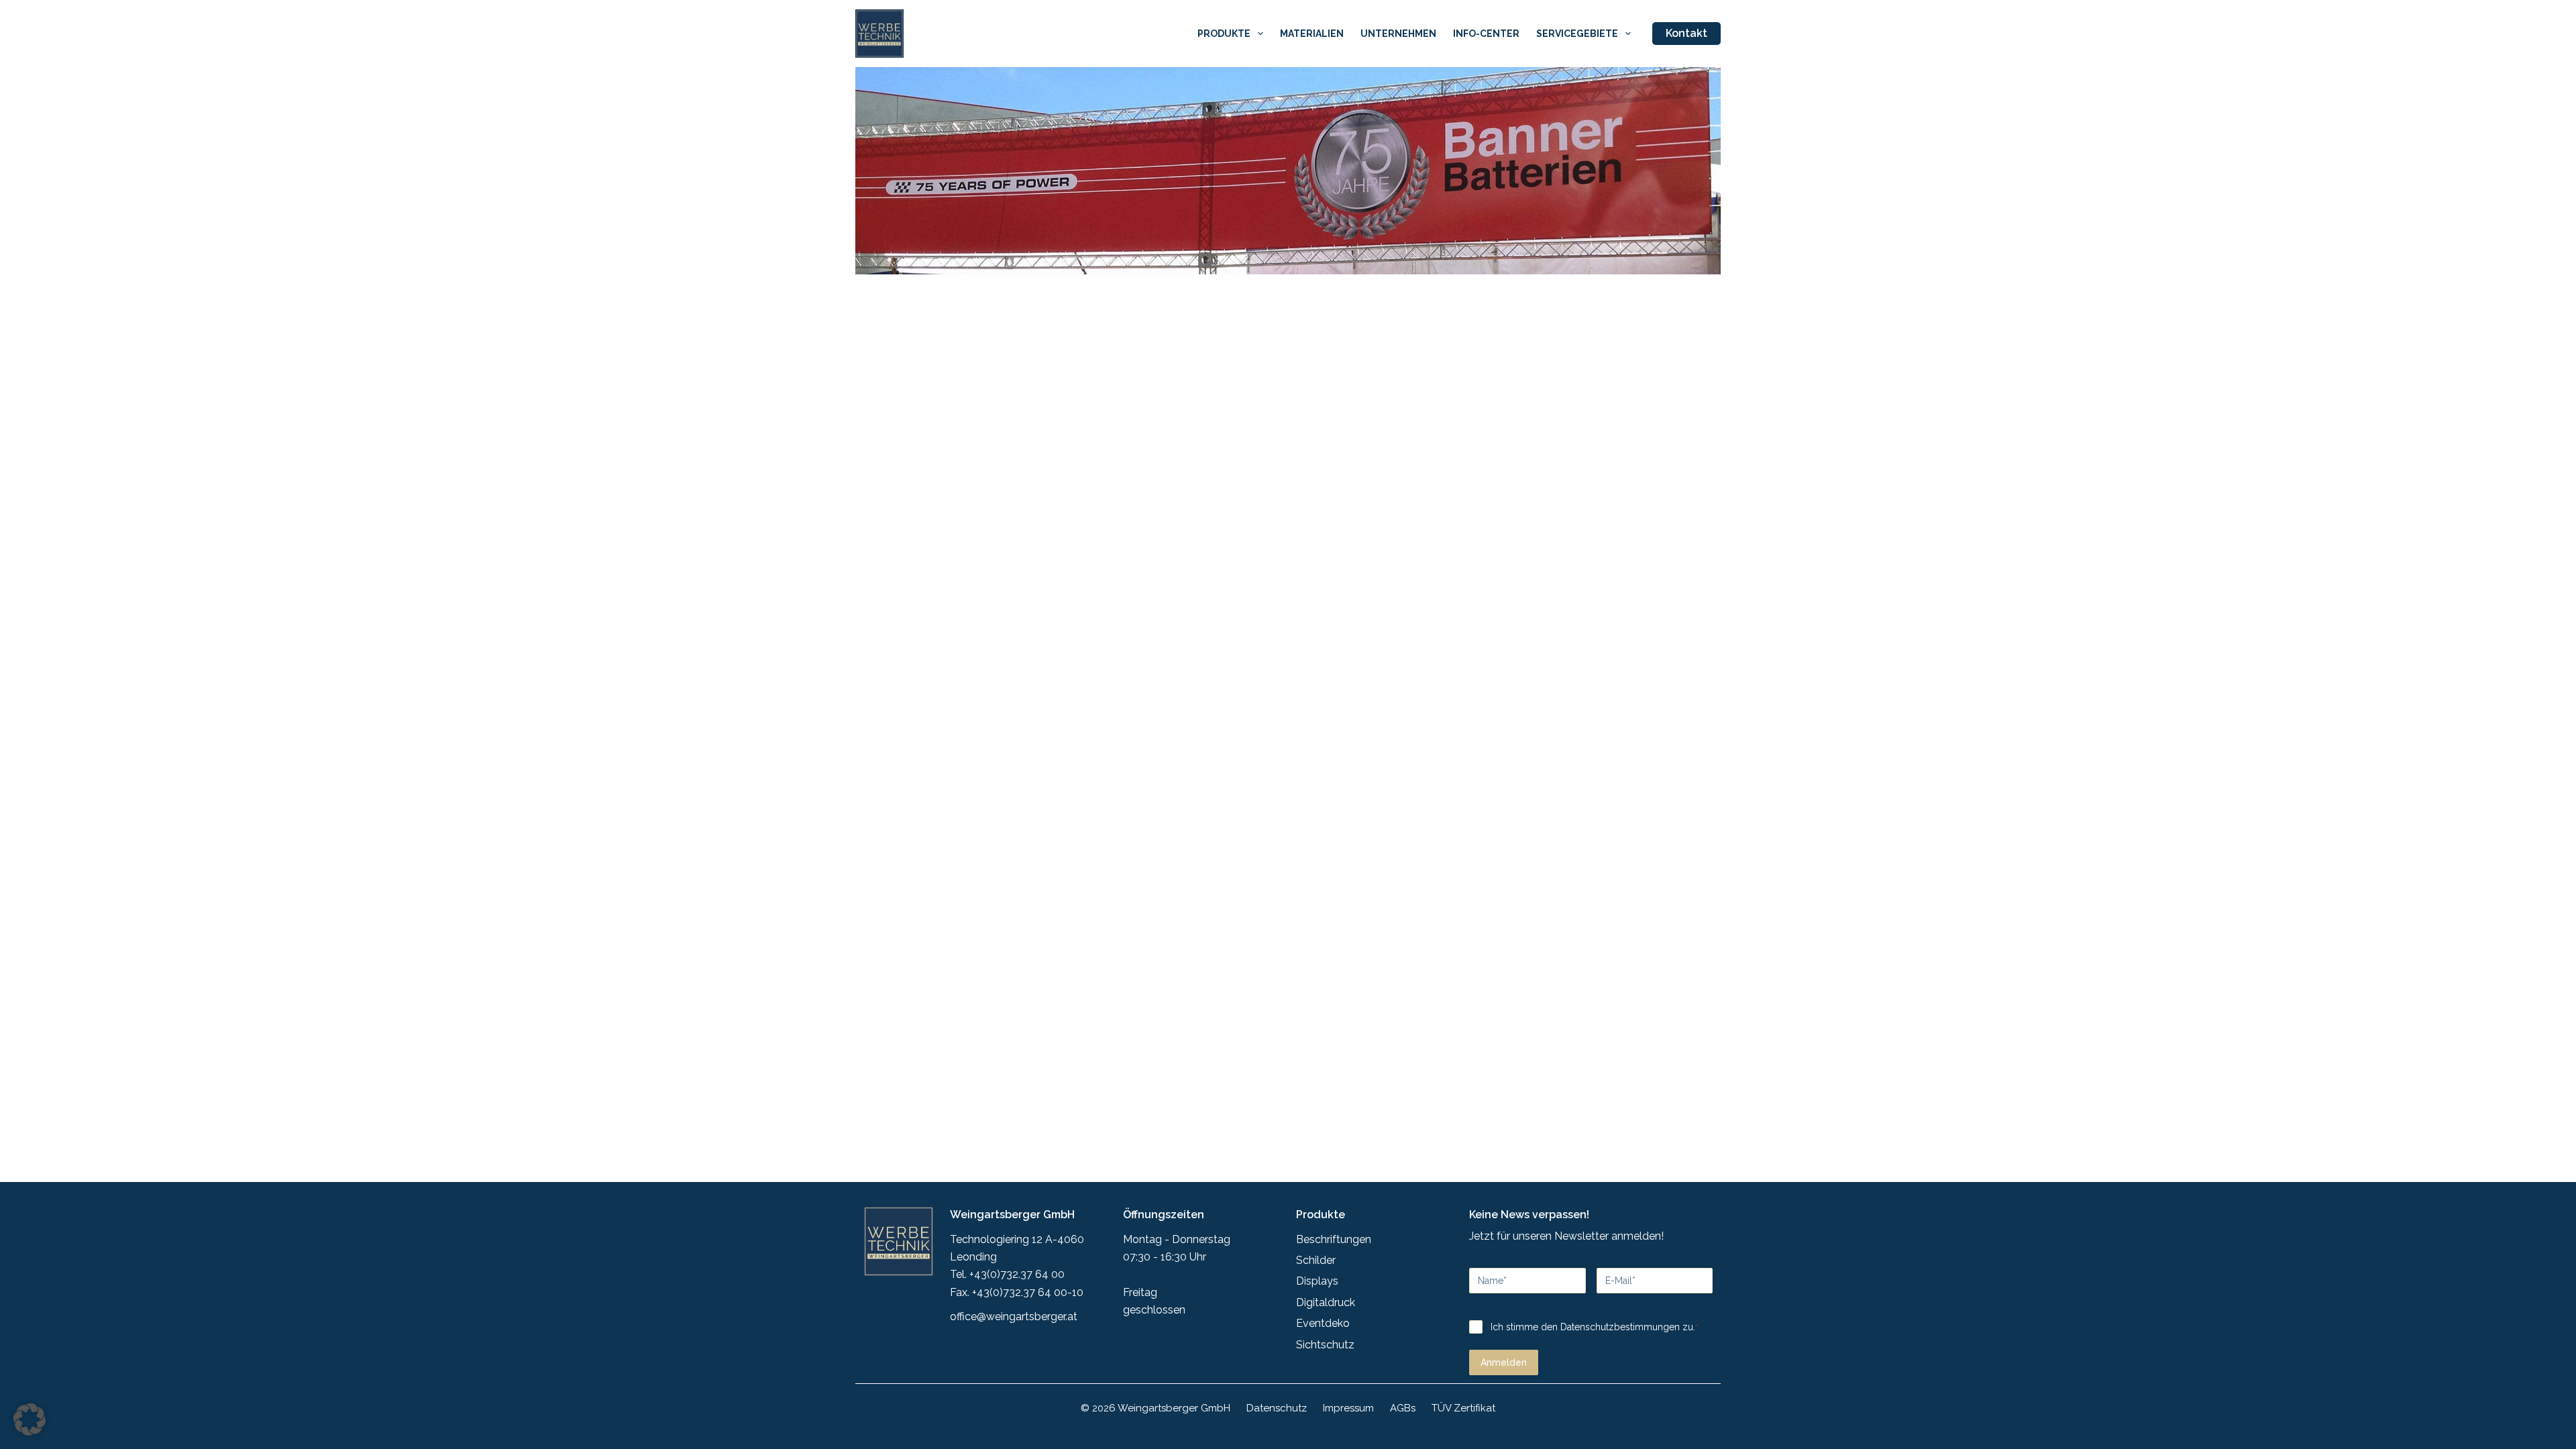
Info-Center (1486, 34)
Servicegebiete (1577, 34)
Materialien (1312, 34)
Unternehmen (1398, 34)
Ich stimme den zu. (1594, 1327)
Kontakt (1686, 33)
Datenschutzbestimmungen (1620, 1327)
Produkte (1224, 34)
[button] (30, 1419)
